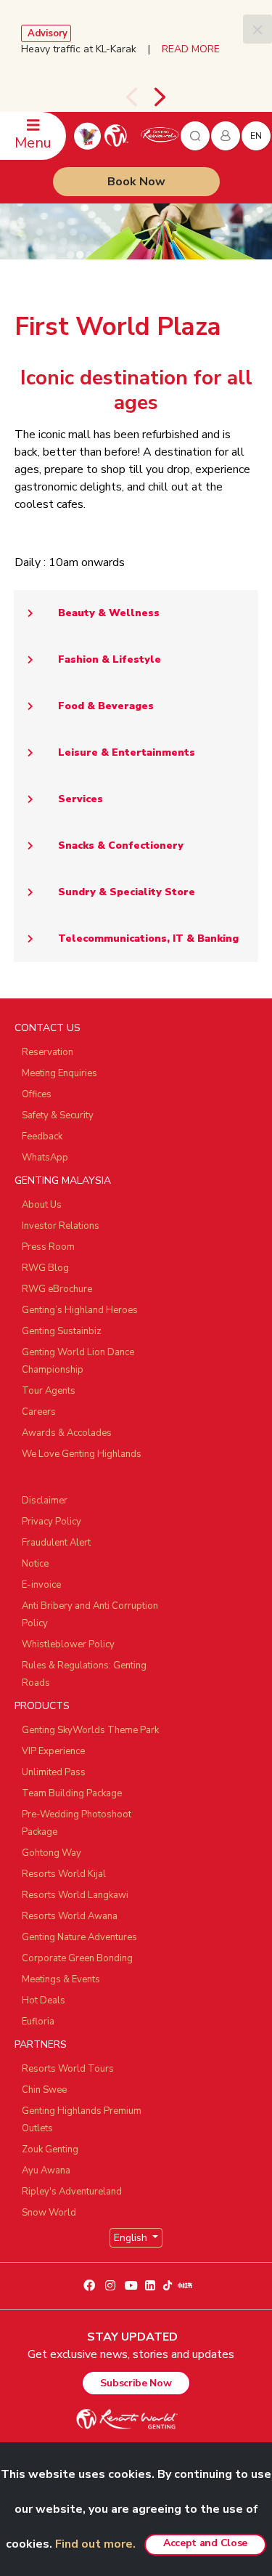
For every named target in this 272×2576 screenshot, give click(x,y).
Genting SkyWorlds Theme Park (90, 1730)
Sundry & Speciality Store (127, 892)
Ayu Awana (46, 2171)
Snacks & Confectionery (121, 845)
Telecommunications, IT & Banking (148, 938)
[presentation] (131, 97)
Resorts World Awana (70, 1916)
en (256, 136)
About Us (42, 1205)
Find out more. (95, 2544)
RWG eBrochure (57, 1289)
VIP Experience (53, 1751)
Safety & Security (58, 1115)
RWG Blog (45, 1268)
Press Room (48, 1247)
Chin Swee (44, 2090)
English (132, 2238)
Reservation (48, 1052)
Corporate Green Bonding (77, 1958)
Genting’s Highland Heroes (80, 1310)
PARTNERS (41, 2044)
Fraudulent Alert (56, 1543)
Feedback (42, 1136)
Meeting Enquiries (59, 1073)
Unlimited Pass (54, 1772)
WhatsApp (45, 1158)
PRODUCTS (42, 1706)
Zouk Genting (50, 2149)
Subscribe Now (136, 2383)
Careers (39, 1412)
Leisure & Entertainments (127, 752)
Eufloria (38, 2022)
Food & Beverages (106, 706)
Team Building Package (72, 1793)
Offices (37, 1094)
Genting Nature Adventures (79, 1937)
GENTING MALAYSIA (63, 1180)
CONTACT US (48, 1028)
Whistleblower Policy (68, 1644)
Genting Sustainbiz (62, 1331)
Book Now (136, 182)
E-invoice (41, 1585)
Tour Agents (49, 1391)
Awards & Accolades (67, 1433)
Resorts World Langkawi (75, 1895)
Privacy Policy (51, 1522)
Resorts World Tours (68, 2069)
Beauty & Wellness (109, 613)
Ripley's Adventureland (72, 2192)
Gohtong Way (51, 1853)
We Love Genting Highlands (82, 1454)
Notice (35, 1564)
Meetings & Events (61, 1979)
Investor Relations (61, 1226)
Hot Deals (44, 2000)
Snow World (49, 2213)
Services (81, 799)
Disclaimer (45, 1501)
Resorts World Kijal (64, 1874)
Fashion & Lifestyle (110, 659)
